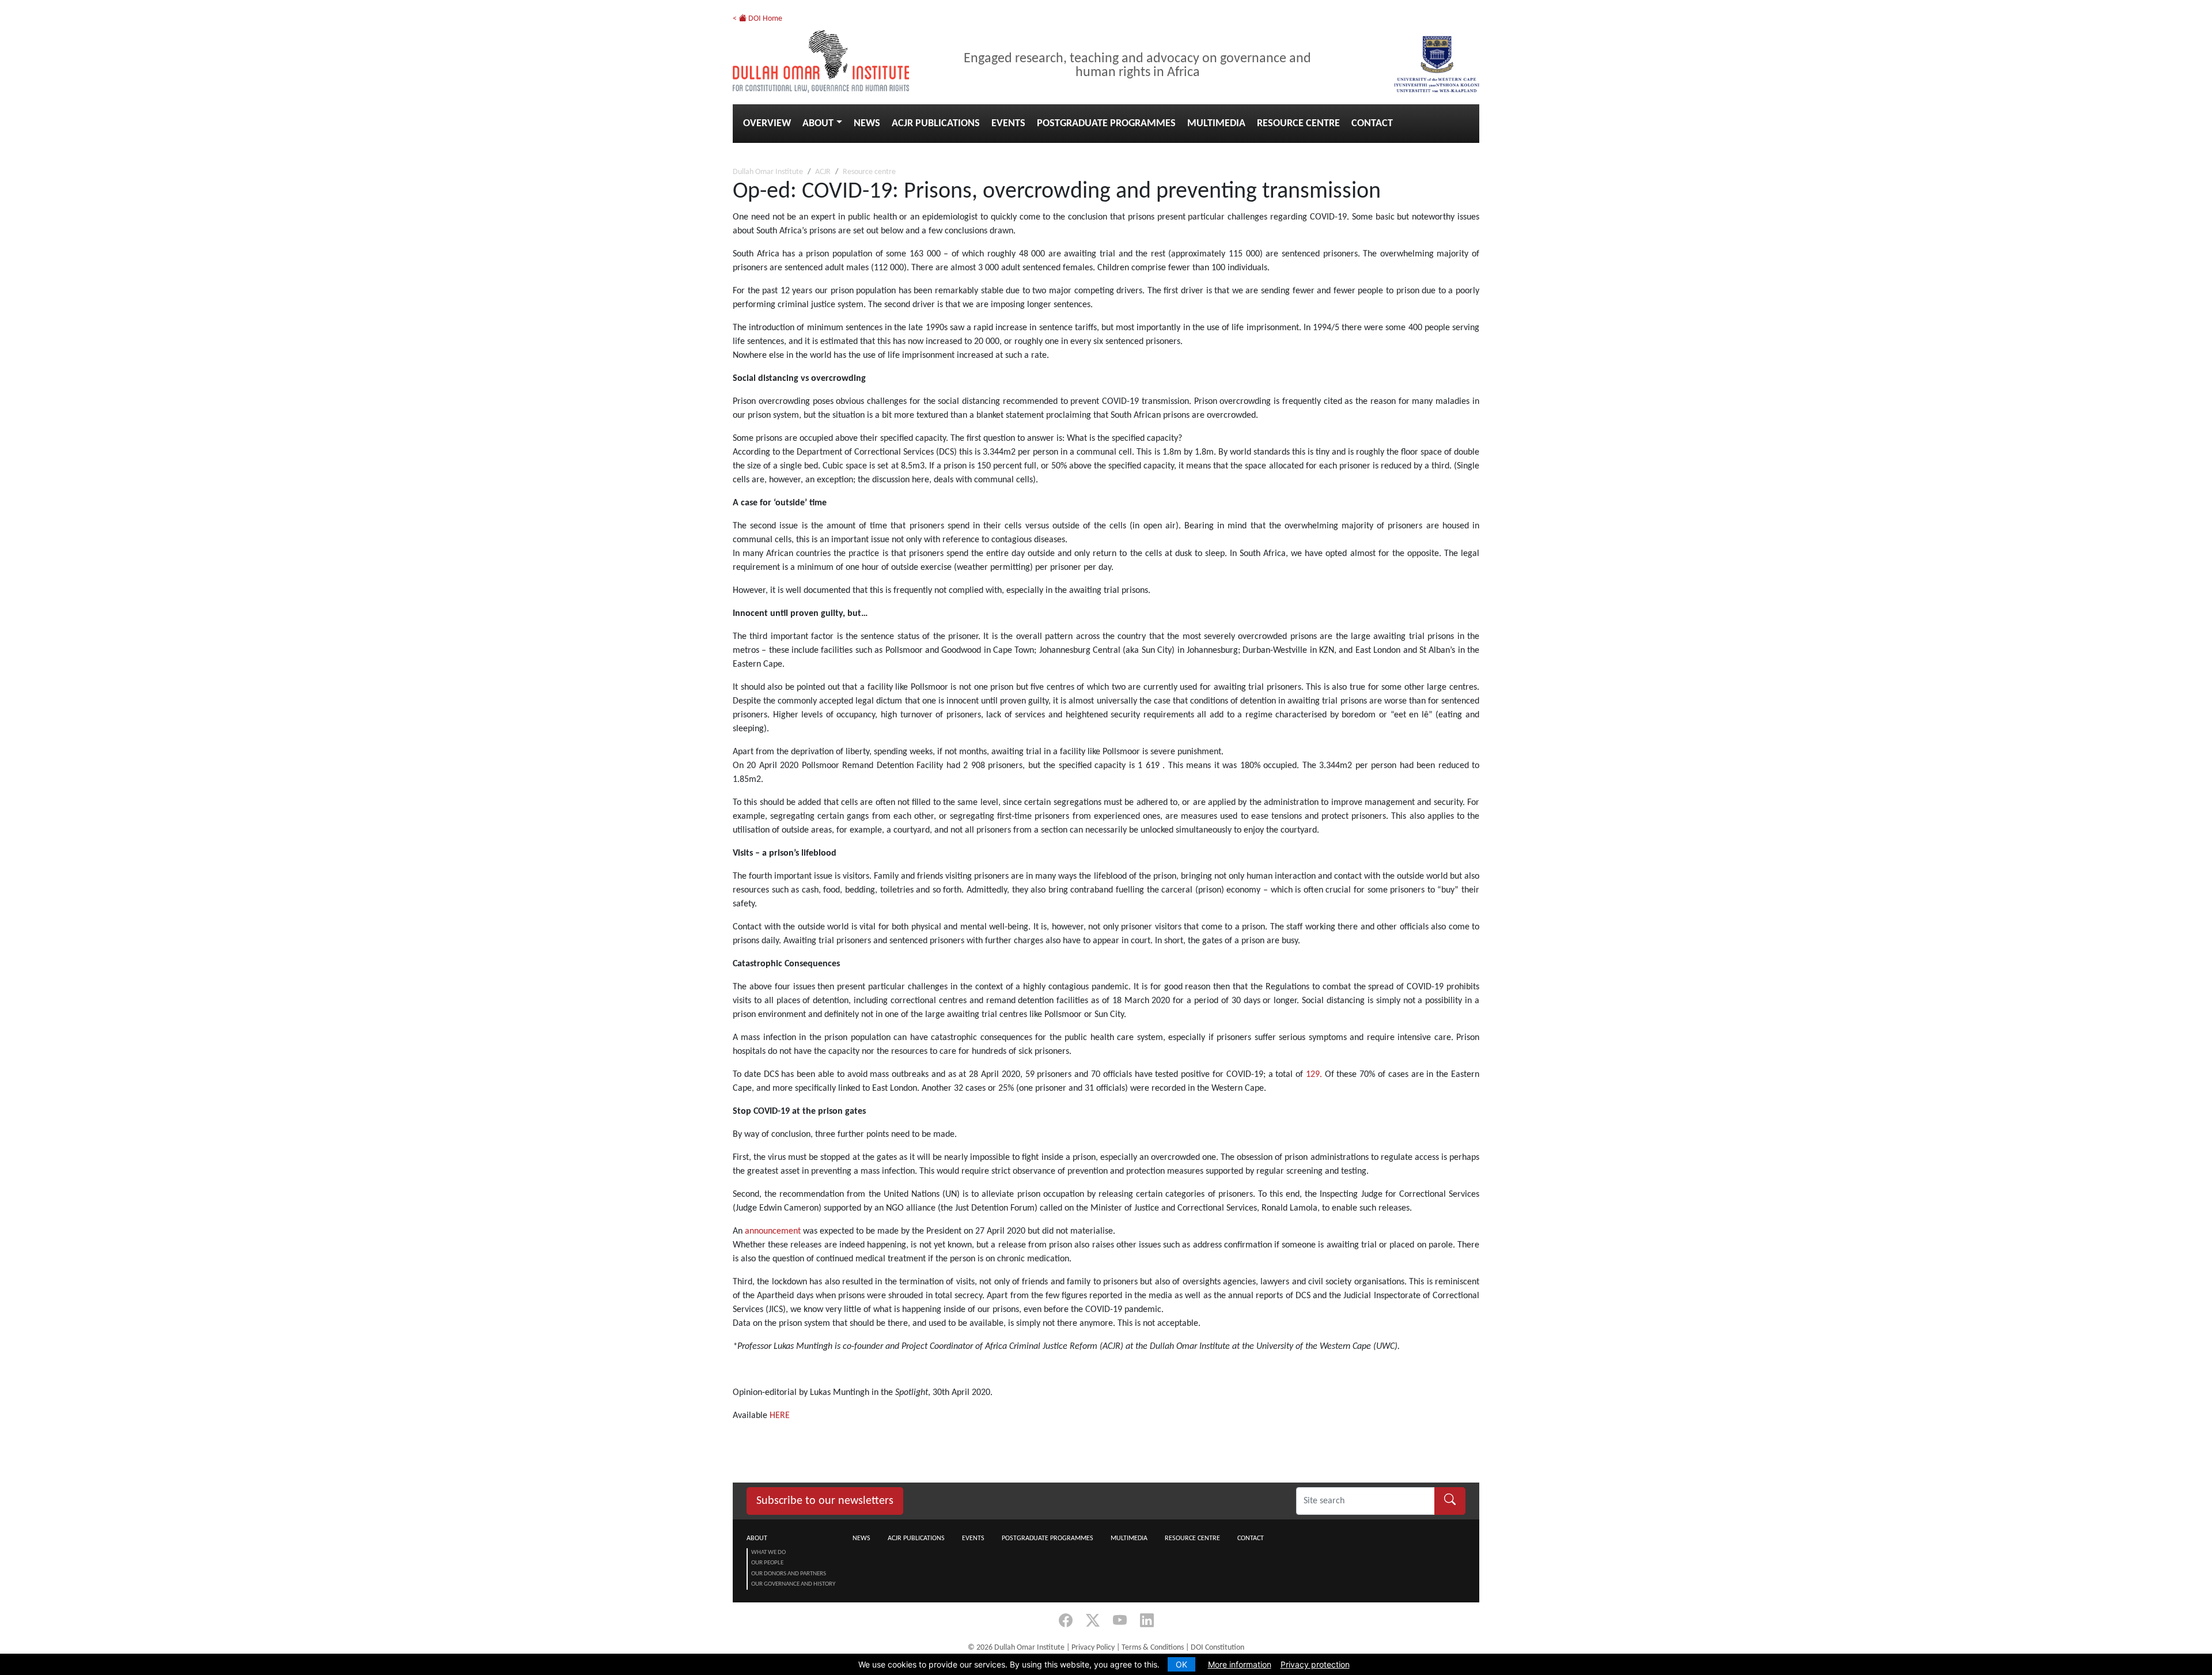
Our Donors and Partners (789, 1574)
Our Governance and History (793, 1584)
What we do (768, 1553)
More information (1240, 1664)
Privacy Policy (1093, 1648)
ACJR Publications (936, 124)
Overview (767, 124)
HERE (780, 1416)
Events (1008, 124)
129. (1314, 1075)
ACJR (823, 172)
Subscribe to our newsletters (825, 1501)
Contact (1372, 124)
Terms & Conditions (1153, 1648)
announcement (773, 1231)
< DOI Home (757, 19)
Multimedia (1216, 124)
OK (1181, 1664)
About (818, 124)
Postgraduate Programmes (1106, 124)
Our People (767, 1563)
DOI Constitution (1217, 1648)
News (867, 124)
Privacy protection (1315, 1664)
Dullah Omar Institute (768, 172)
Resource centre (1298, 124)
